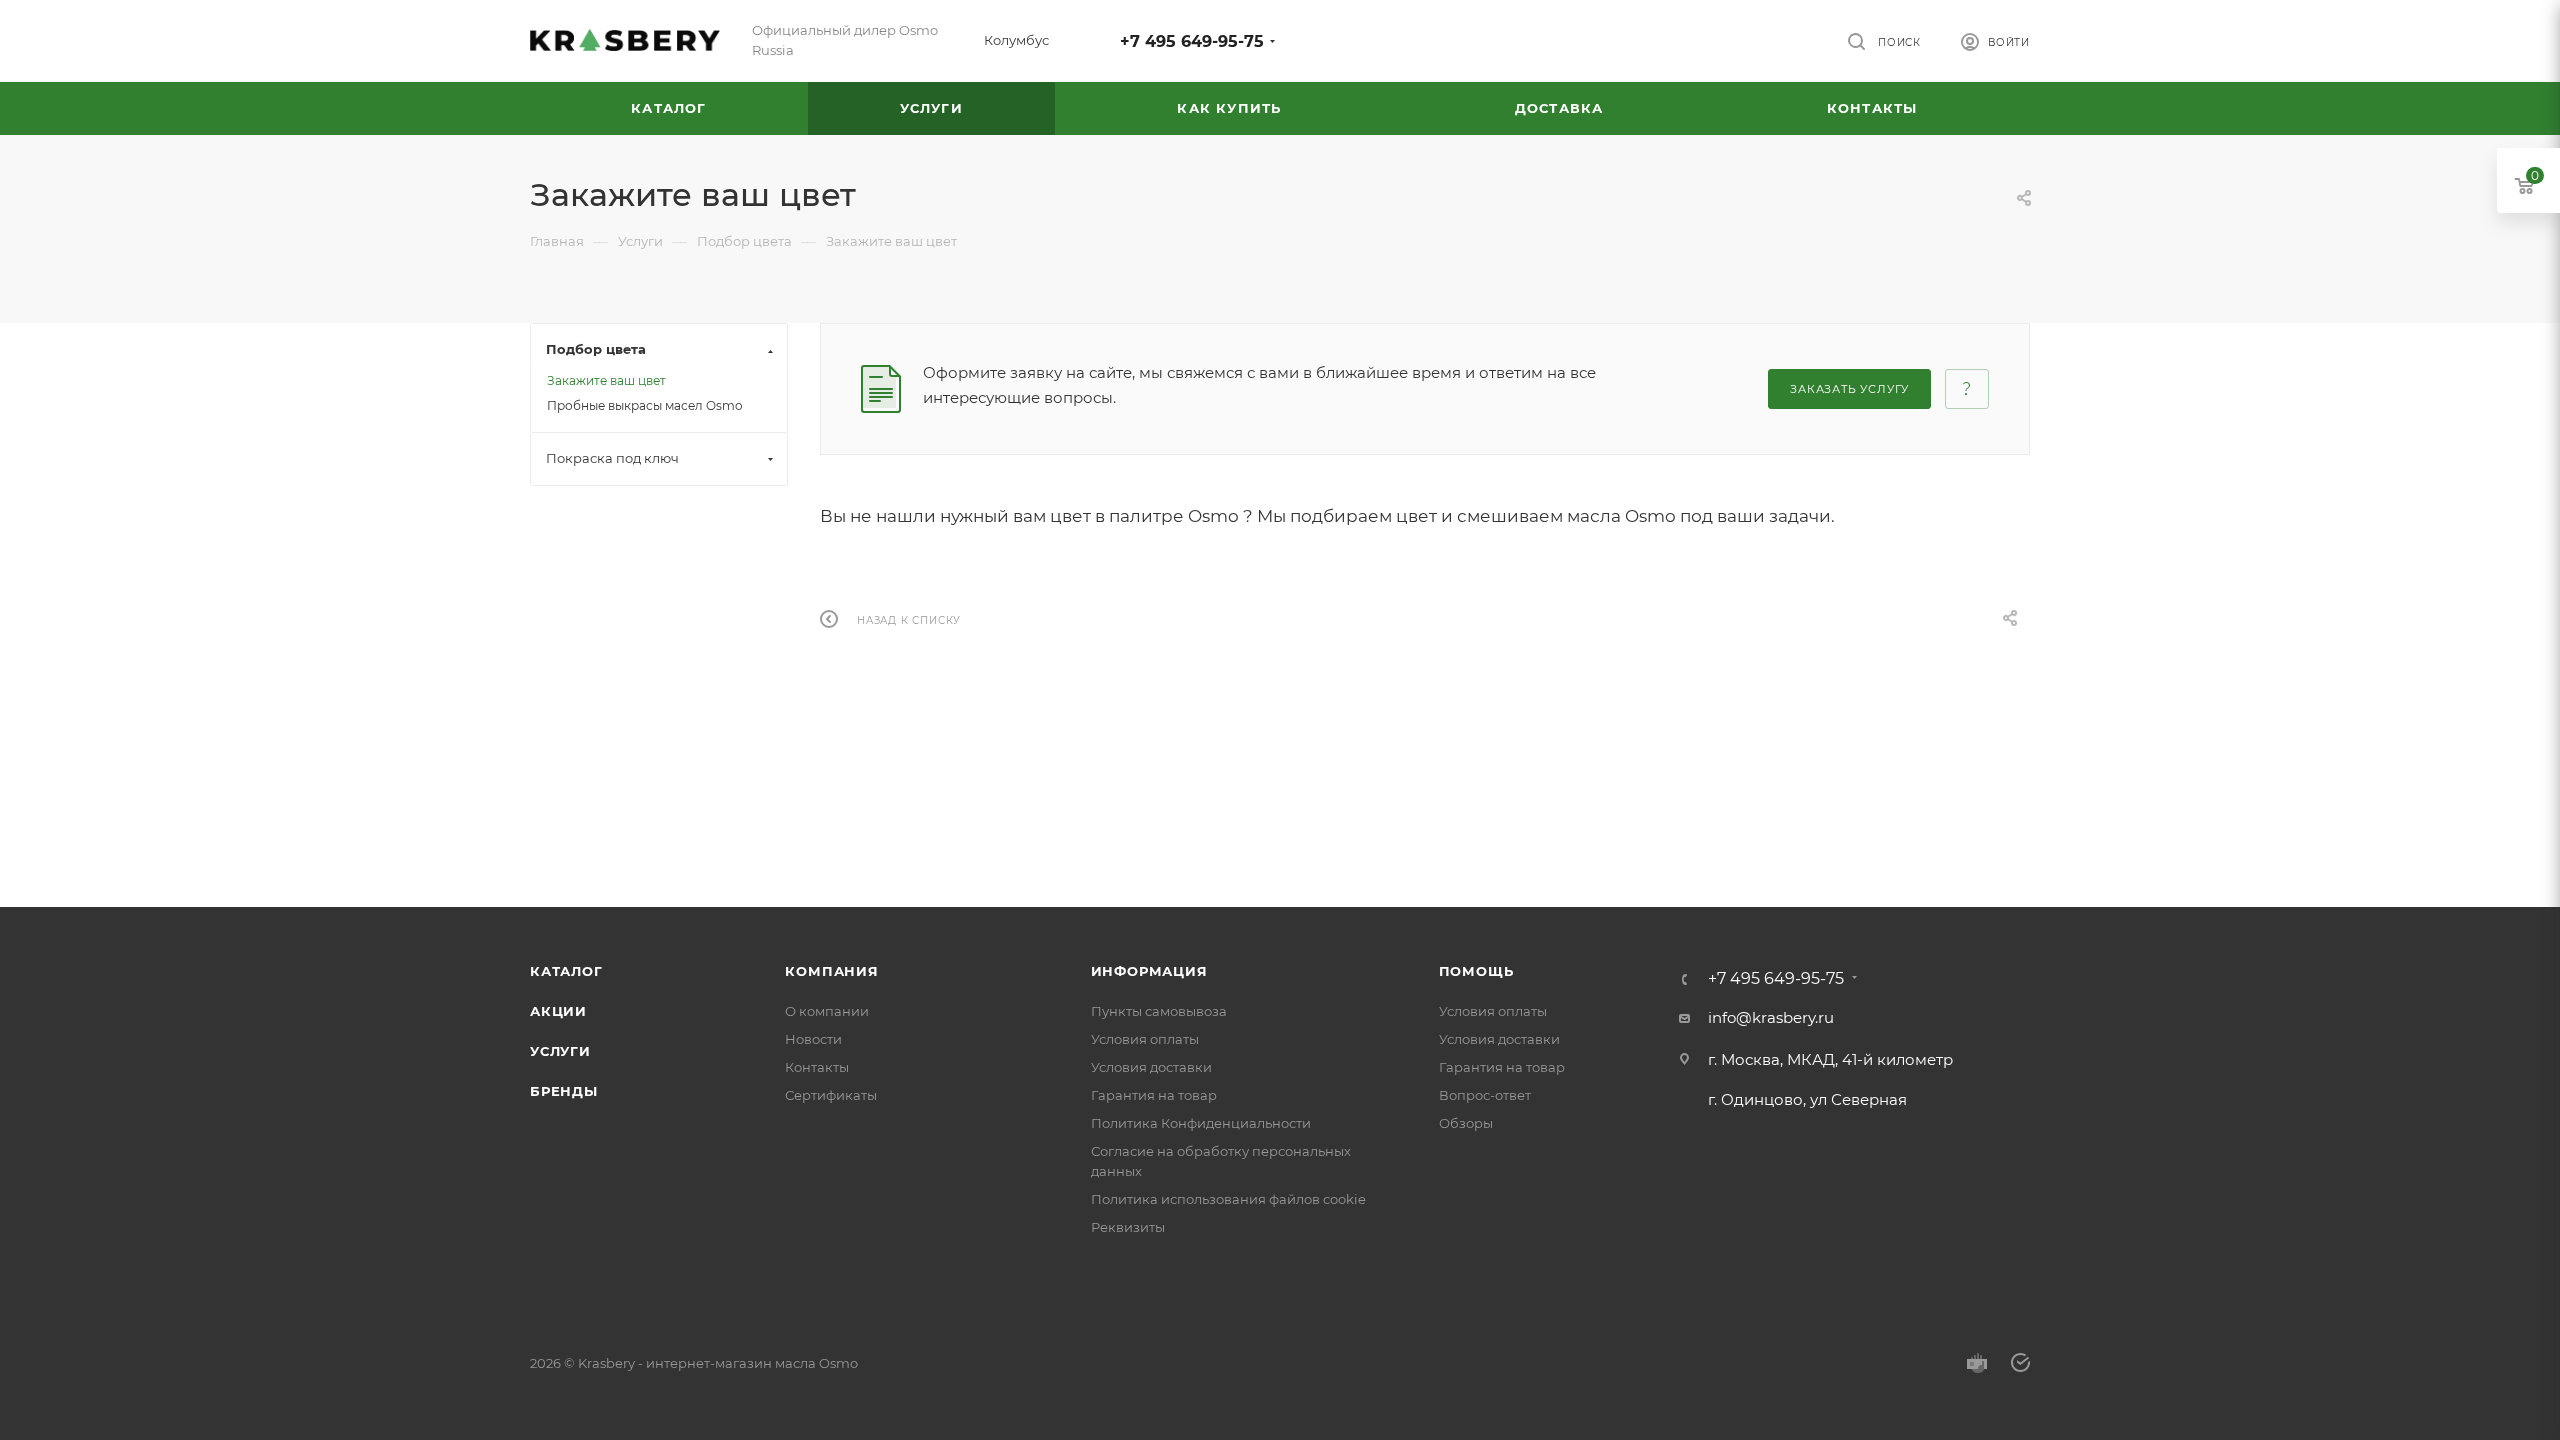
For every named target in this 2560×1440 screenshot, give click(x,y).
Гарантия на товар (1154, 1095)
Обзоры (1466, 1123)
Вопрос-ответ (1485, 1095)
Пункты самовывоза (1159, 1011)
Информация (1149, 971)
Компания (831, 971)
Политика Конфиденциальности (1201, 1123)
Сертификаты (831, 1095)
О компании (827, 1011)
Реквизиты (1128, 1227)
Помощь (1476, 971)
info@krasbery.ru (1771, 1017)
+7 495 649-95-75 (1192, 41)
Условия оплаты (1145, 1039)
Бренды (564, 1091)
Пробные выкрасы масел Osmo (645, 405)
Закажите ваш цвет (606, 380)
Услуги (560, 1051)
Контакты (817, 1067)
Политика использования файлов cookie (1228, 1199)
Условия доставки (1151, 1067)
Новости (813, 1039)
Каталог (566, 971)
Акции (558, 1011)
